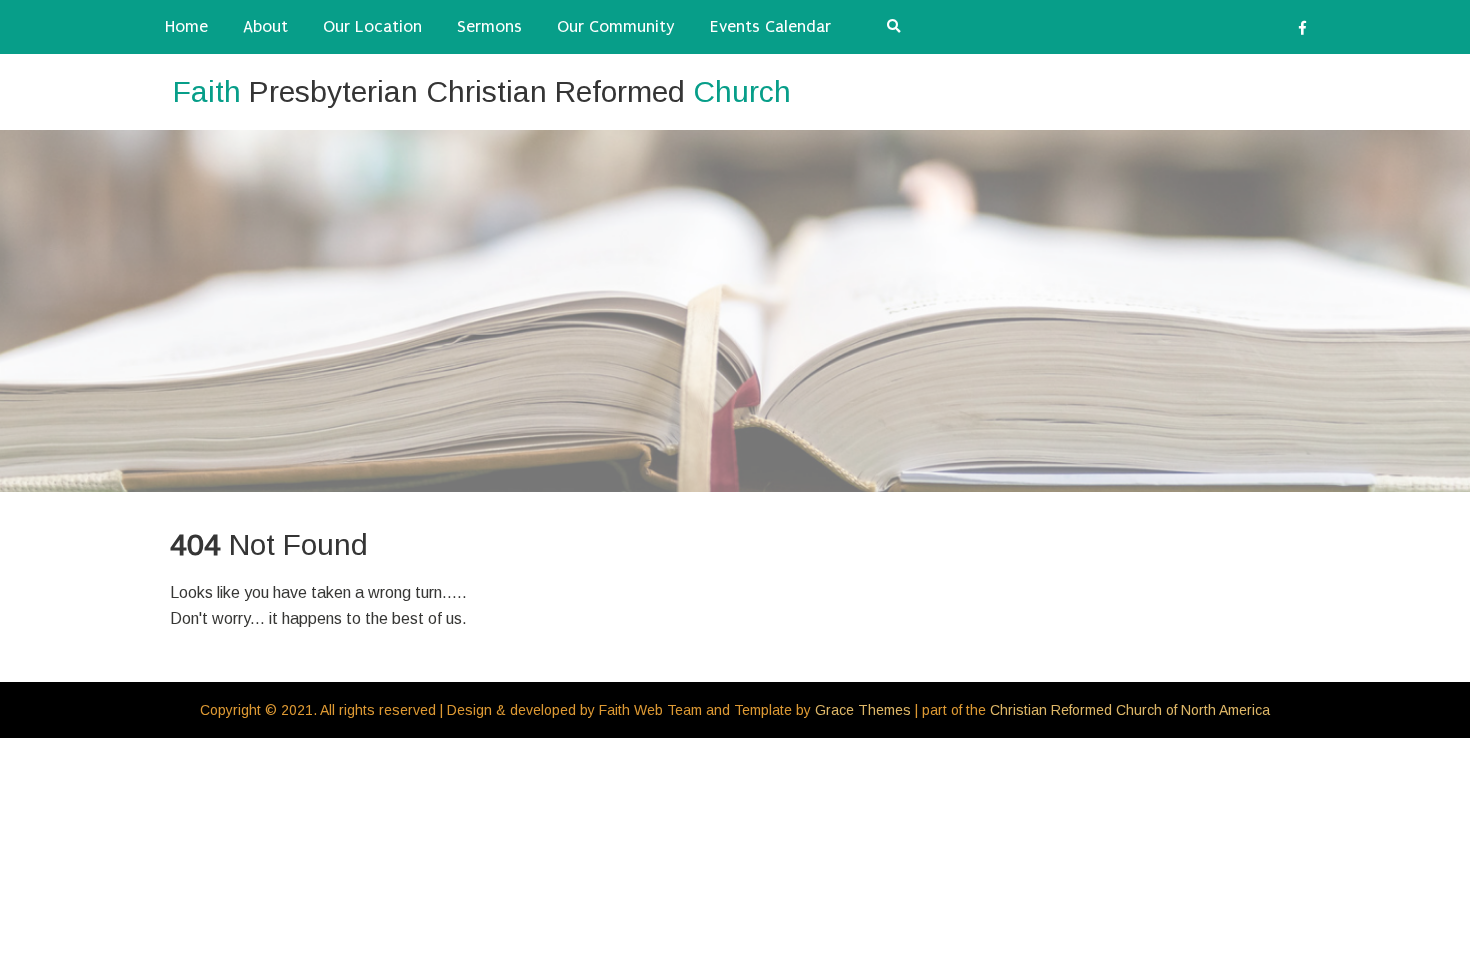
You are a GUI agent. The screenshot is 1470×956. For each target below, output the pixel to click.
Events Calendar (770, 26)
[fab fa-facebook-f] (1302, 31)
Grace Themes (863, 710)
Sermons (489, 26)
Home (186, 26)
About (265, 26)
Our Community (616, 26)
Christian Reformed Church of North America (1130, 710)
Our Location (372, 26)
